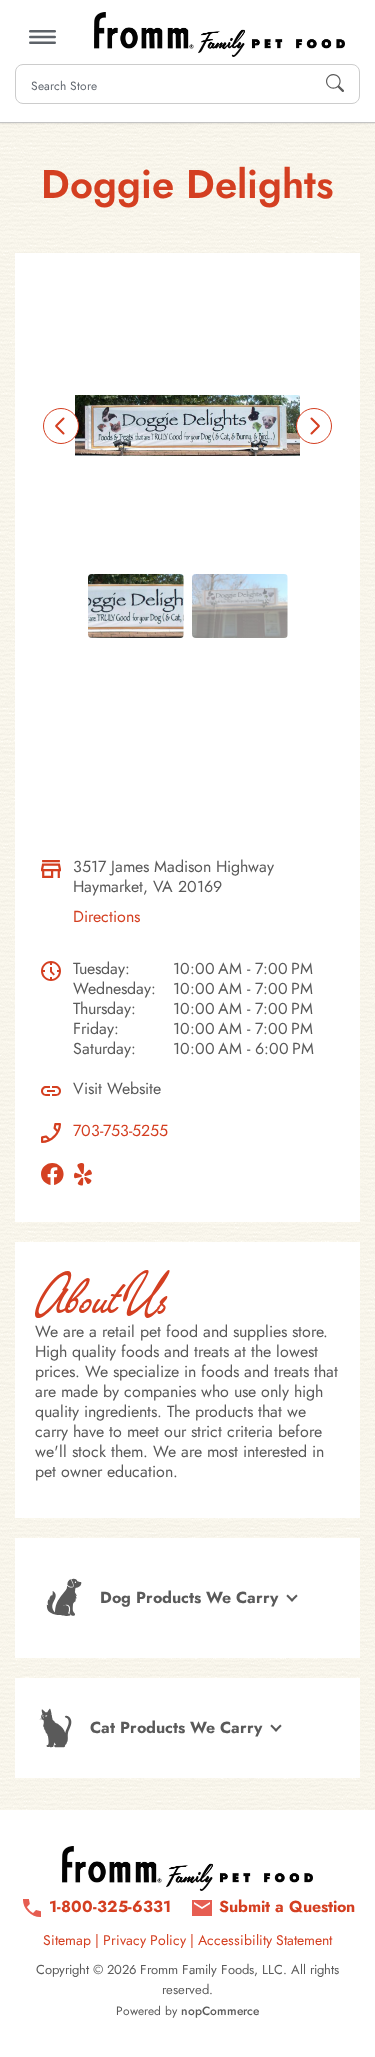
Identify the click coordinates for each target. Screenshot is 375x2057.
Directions (106, 916)
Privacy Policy (144, 1940)
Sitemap (67, 1940)
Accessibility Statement (265, 1940)
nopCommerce (220, 2011)
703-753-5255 (120, 1131)
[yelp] (88, 1174)
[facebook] (57, 1174)
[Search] (335, 84)
